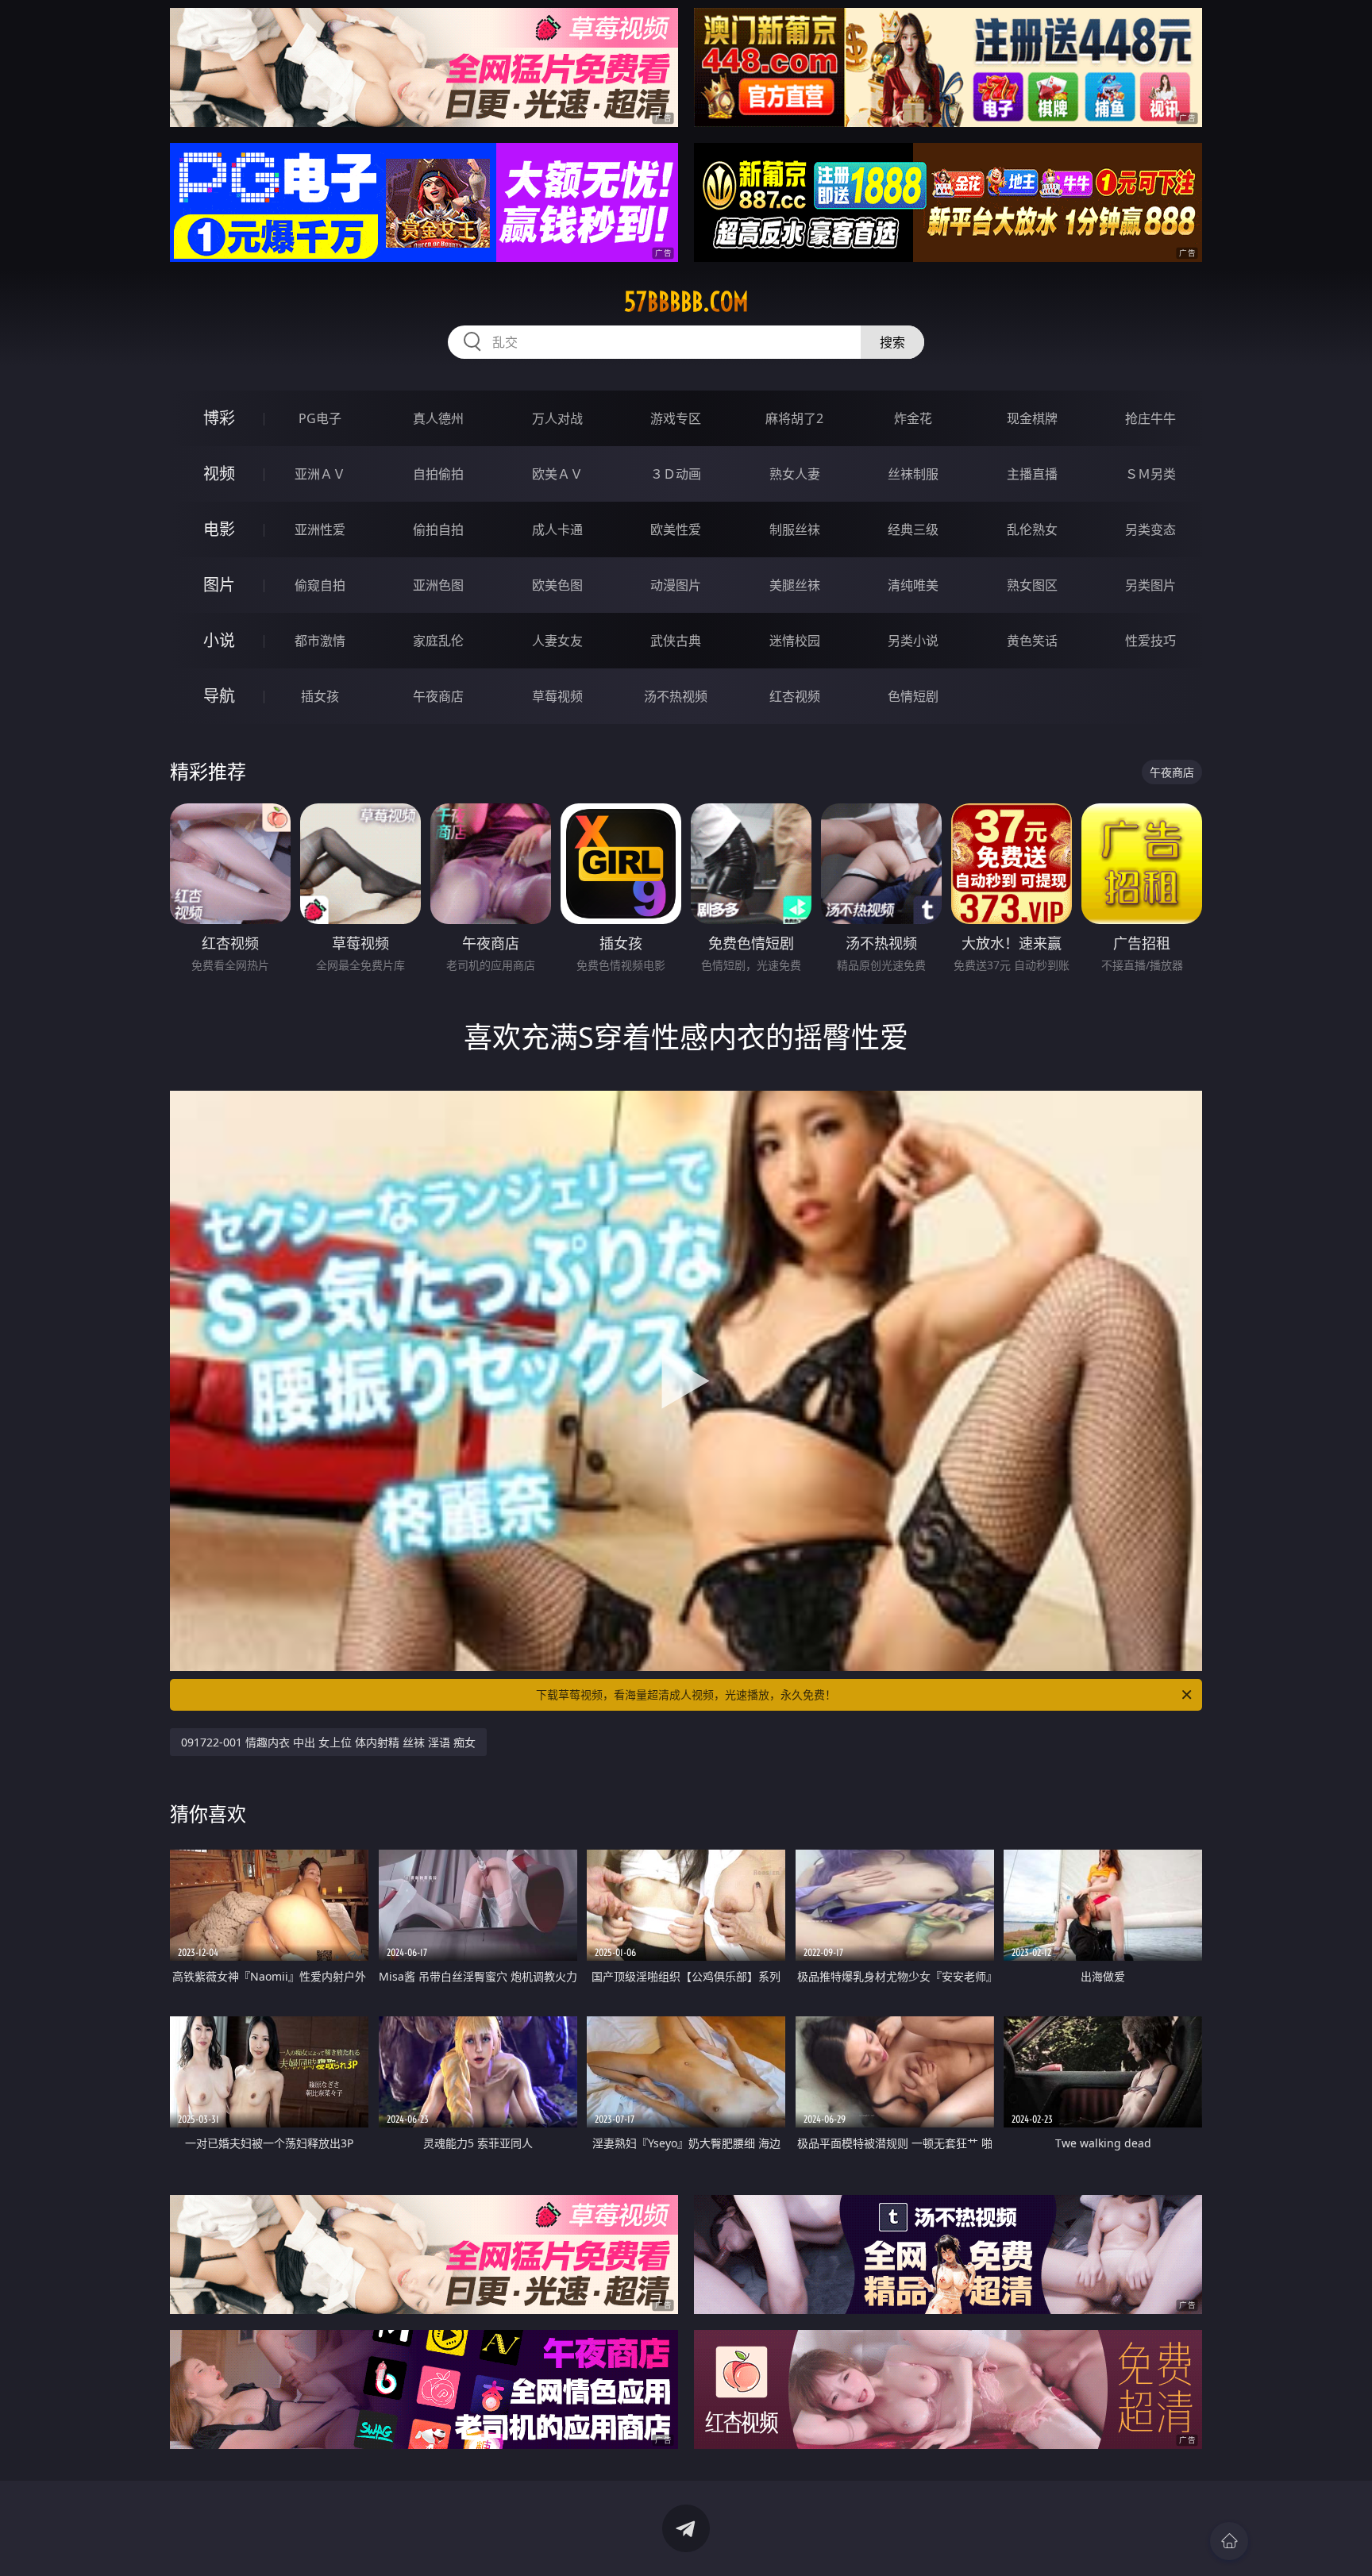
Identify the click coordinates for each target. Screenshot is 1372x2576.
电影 (219, 529)
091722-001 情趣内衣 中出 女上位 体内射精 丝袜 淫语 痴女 (328, 1742)
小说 (219, 640)
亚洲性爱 (320, 529)
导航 (219, 696)
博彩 (219, 418)
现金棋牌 (1032, 418)
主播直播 (1032, 474)
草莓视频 (557, 696)
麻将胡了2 (794, 418)
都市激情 (320, 641)
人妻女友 (557, 641)
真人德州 (438, 418)
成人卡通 (557, 529)
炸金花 (913, 418)
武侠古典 (676, 641)
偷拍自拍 (438, 529)
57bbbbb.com (686, 302)
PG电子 (320, 418)
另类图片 (1150, 585)
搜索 (892, 342)
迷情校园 (795, 641)
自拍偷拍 (438, 474)
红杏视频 (795, 696)
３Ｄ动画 (676, 474)
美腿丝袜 (795, 585)
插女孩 (320, 696)
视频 (219, 474)
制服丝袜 (795, 529)
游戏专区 (676, 418)
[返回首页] (1229, 2541)
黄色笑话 (1032, 641)
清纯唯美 (913, 585)
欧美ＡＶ (557, 474)
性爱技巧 (1150, 641)
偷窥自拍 (320, 585)
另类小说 (913, 641)
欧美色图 (557, 585)
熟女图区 (1032, 585)
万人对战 (557, 418)
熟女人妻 (795, 474)
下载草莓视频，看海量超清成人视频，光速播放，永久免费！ (686, 1694)
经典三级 (913, 529)
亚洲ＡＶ (320, 474)
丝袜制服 (913, 474)
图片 (219, 585)
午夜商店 (438, 696)
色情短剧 (913, 696)
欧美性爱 (676, 529)
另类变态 (1150, 529)
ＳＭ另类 (1150, 474)
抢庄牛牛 (1150, 418)
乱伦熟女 (1032, 529)
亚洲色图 (438, 585)
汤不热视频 (676, 696)
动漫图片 (676, 585)
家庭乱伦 (438, 641)
